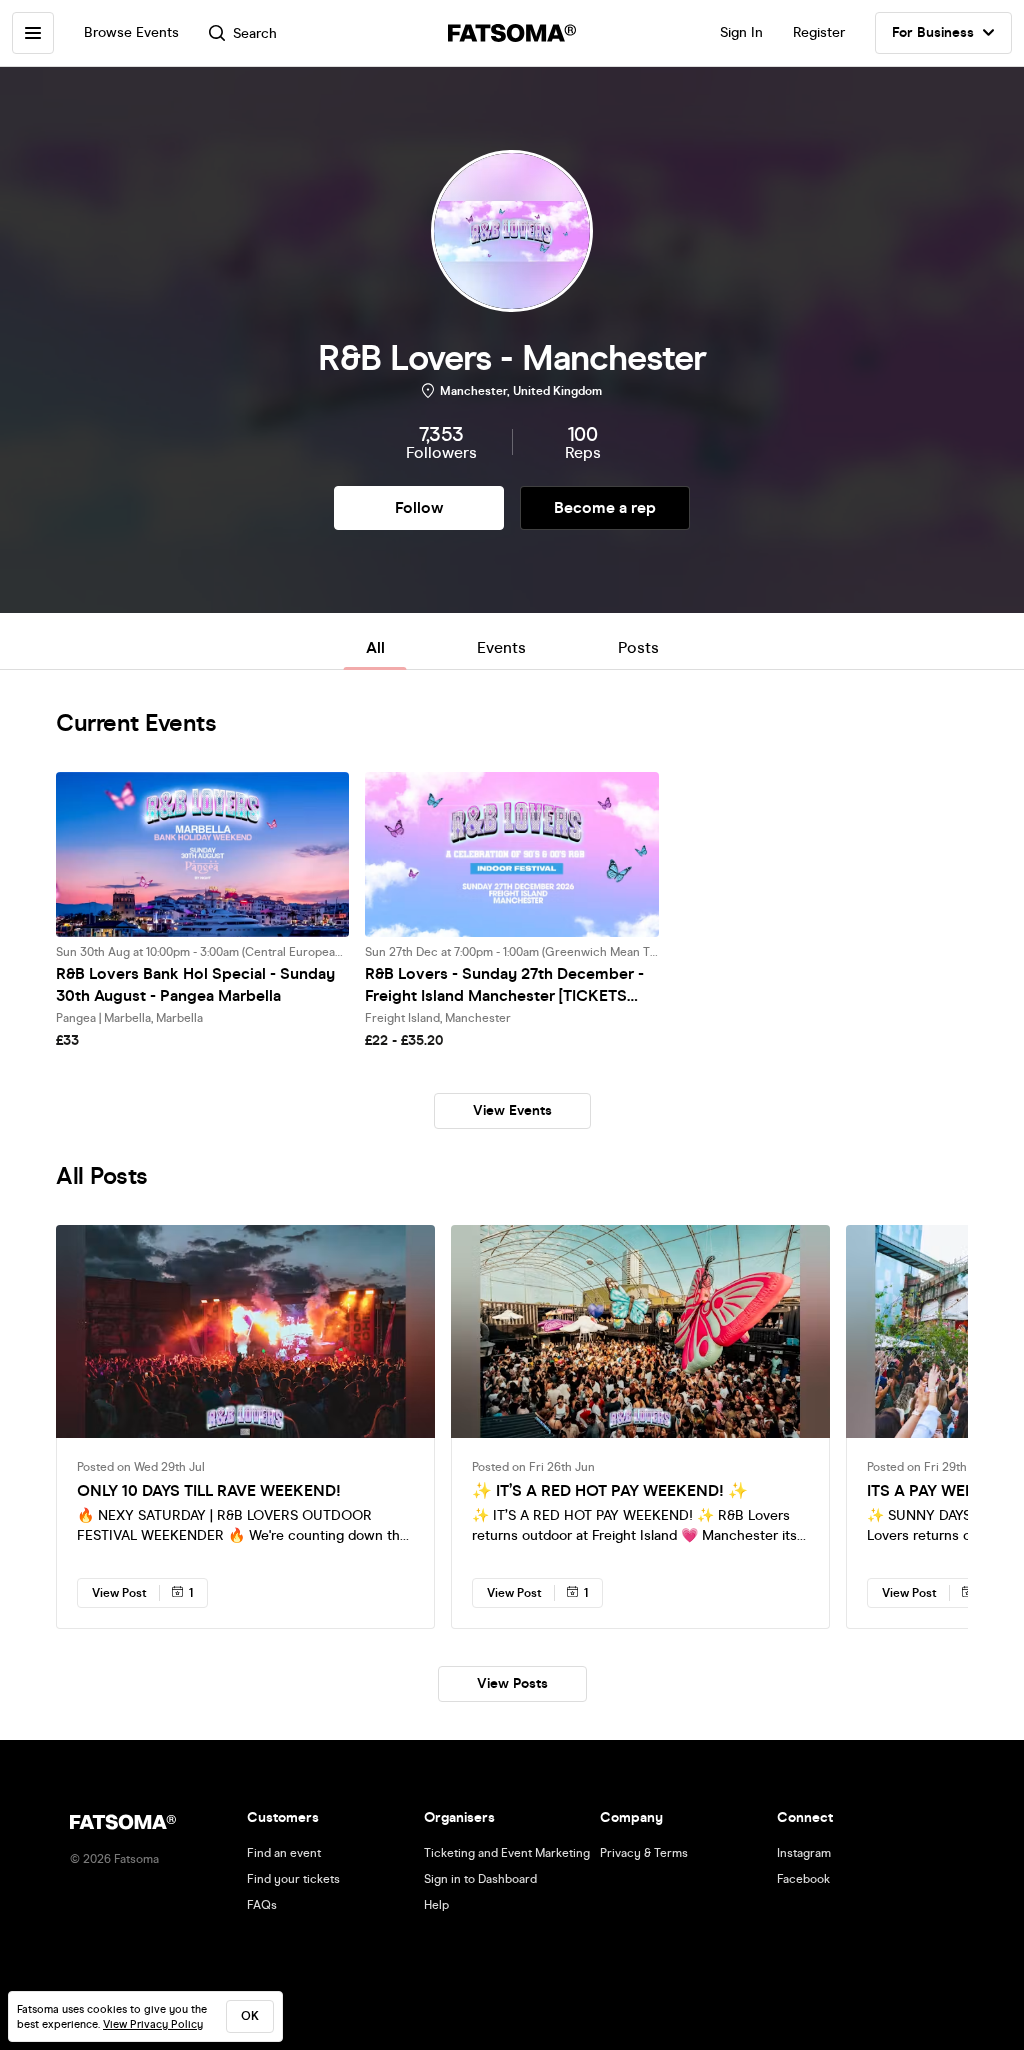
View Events (512, 1110)
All (375, 647)
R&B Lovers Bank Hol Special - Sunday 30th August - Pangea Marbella (195, 984)
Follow (419, 507)
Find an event (284, 1853)
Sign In (741, 32)
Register (819, 32)
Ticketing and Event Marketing (507, 1853)
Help (436, 1905)
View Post (119, 1593)
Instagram (804, 1853)
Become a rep (605, 507)
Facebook (803, 1879)
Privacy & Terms (644, 1853)
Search (255, 33)
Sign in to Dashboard (480, 1879)
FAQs (262, 1905)
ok (250, 2016)
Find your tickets (293, 1879)
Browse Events (131, 32)
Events (501, 647)
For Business (933, 32)
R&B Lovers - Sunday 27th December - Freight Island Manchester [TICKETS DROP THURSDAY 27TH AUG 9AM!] (504, 985)
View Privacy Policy (153, 2024)
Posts (638, 647)
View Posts (512, 1683)
